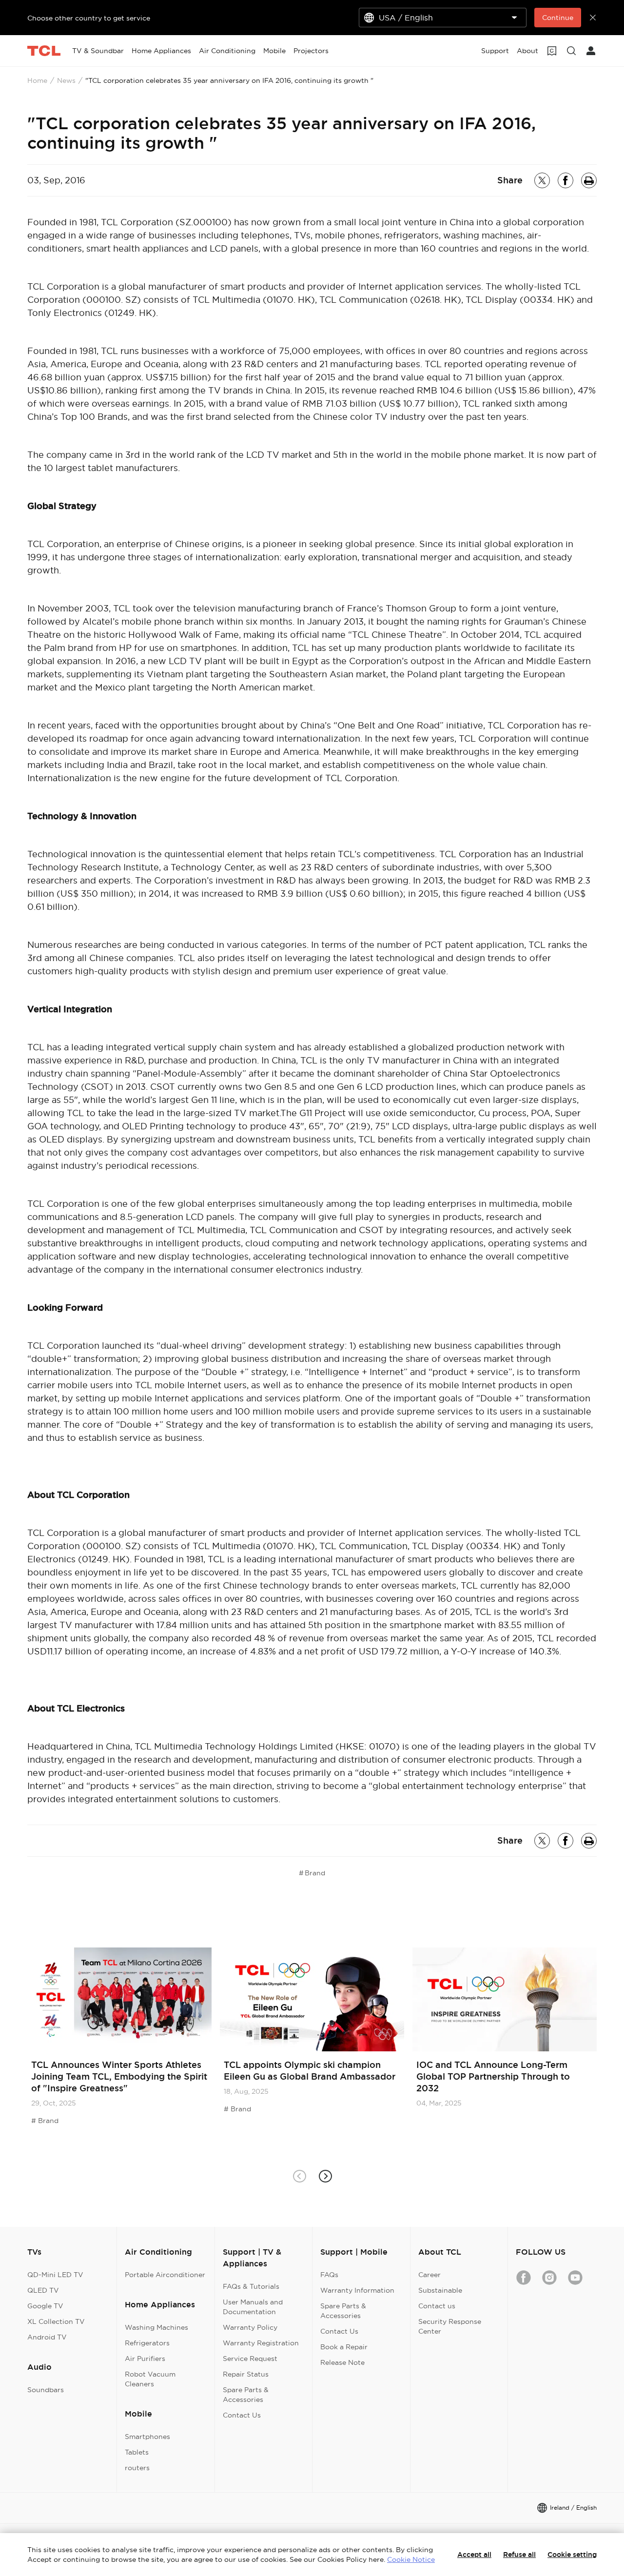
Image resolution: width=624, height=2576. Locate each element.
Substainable (440, 2290)
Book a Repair (344, 2347)
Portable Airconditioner (165, 2275)
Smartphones (147, 2437)
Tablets (137, 2452)
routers (137, 2468)
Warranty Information (357, 2290)
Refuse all (519, 2555)
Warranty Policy (250, 2327)
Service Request (250, 2359)
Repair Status (246, 2374)
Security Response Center (450, 2326)
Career (429, 2275)
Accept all (474, 2555)
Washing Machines (156, 2327)
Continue (558, 18)
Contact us (437, 2306)
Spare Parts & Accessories (246, 2395)
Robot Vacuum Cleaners (150, 2379)
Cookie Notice (411, 2559)
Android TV (47, 2337)
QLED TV (43, 2290)
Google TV (45, 2306)
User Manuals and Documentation (253, 2307)
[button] (325, 2176)
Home (37, 80)
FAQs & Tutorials (251, 2286)
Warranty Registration (261, 2343)
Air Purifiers (145, 2359)
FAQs (329, 2275)
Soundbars (46, 2390)
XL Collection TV (56, 2321)
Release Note (342, 2362)
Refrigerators (147, 2343)
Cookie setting (572, 2555)
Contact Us (242, 2415)
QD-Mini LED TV (55, 2275)
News (66, 80)
